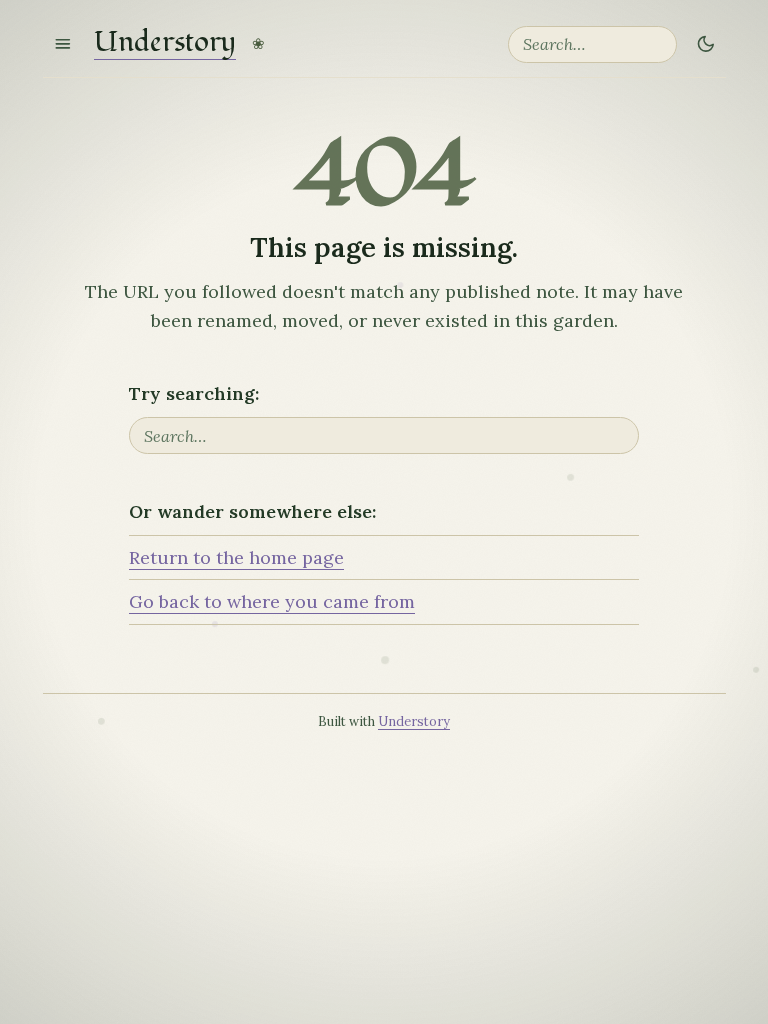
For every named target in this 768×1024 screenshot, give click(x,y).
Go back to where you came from (272, 601)
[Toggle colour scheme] (705, 44)
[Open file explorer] (63, 44)
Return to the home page (236, 557)
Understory (165, 44)
